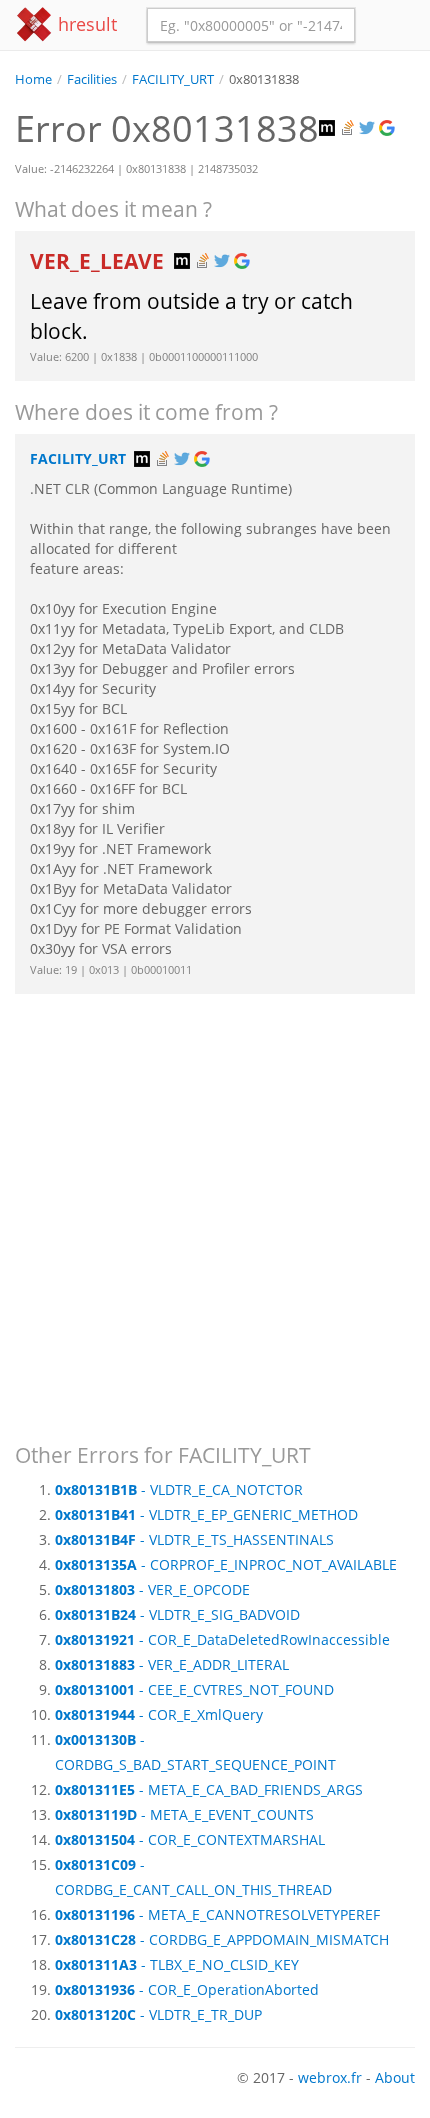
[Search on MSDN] (329, 128)
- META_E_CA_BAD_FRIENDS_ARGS (209, 1789)
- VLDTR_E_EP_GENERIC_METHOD (206, 1514)
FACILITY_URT (173, 79)
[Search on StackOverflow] (349, 128)
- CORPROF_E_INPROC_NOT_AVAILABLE (226, 1564)
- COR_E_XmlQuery (159, 1714)
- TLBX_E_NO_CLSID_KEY (177, 1964)
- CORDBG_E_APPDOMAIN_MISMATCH (222, 1939)
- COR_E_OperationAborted (187, 1989)
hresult (85, 24)
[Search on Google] (389, 128)
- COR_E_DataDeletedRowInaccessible (222, 1639)
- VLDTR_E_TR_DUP (158, 2014)
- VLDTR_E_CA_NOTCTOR (179, 1489)
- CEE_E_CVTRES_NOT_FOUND (194, 1689)
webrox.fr (330, 2077)
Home (33, 79)
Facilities (92, 79)
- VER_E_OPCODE (152, 1589)
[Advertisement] (215, 1209)
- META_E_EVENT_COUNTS (184, 1814)
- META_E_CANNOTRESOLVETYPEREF (217, 1914)
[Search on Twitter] (369, 128)
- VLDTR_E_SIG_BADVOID (177, 1614)
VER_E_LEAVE (99, 261)
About (395, 2077)
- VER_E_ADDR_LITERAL (172, 1664)
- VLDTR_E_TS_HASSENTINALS (194, 1539)
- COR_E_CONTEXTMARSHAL (190, 1839)
